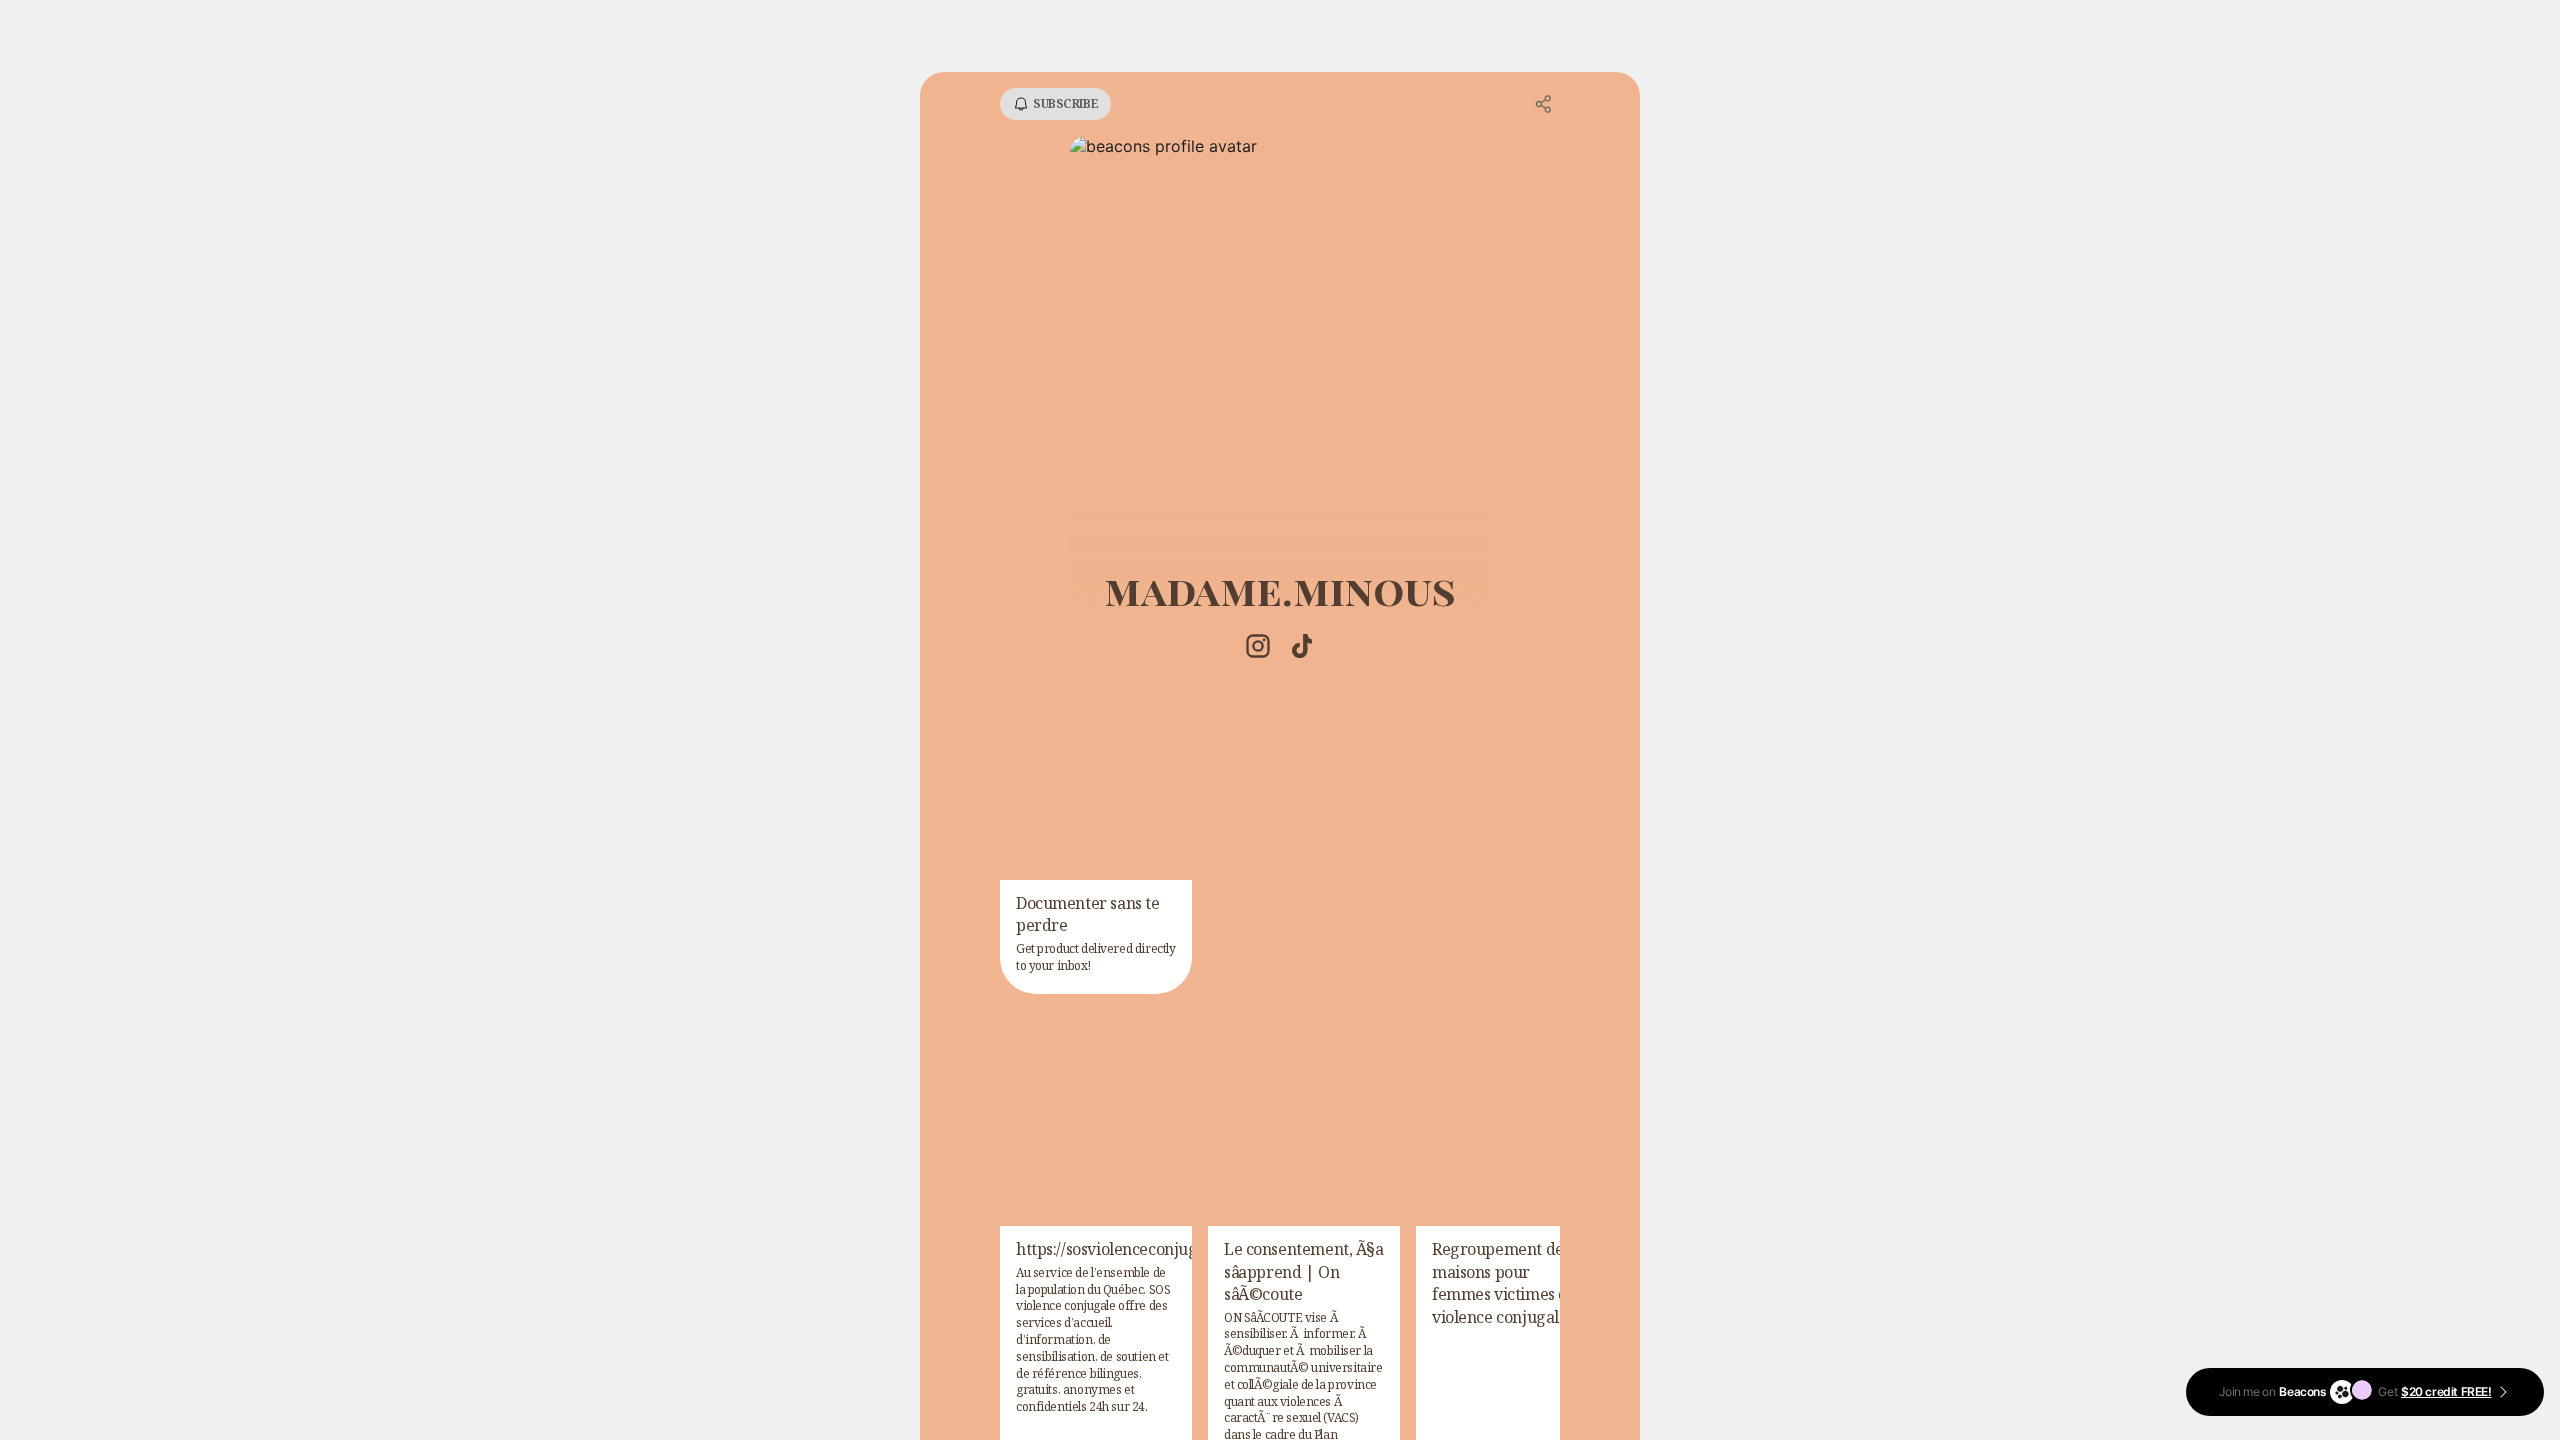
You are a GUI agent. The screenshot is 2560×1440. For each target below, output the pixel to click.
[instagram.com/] (1258, 648)
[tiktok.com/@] (1302, 648)
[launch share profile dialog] (1544, 104)
